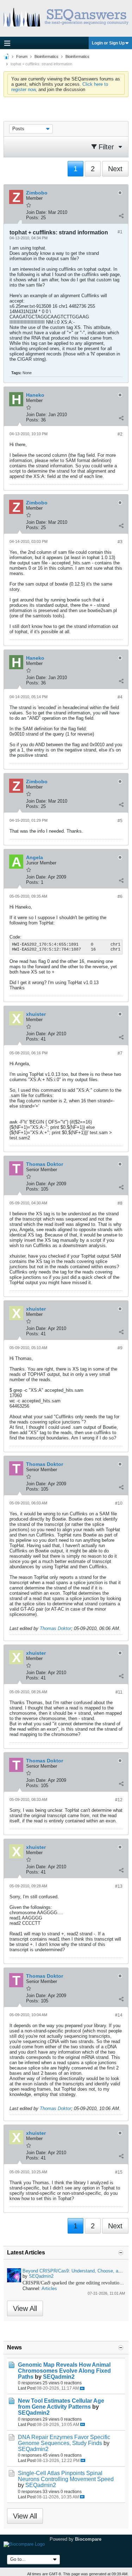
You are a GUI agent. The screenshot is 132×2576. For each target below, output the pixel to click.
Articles (49, 2289)
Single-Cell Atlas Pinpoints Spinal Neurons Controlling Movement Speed (66, 2476)
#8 (120, 1203)
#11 (119, 1692)
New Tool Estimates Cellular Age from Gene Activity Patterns (61, 2404)
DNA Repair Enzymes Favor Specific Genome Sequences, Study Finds (64, 2440)
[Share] (121, 216)
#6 (120, 897)
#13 (119, 1886)
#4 (120, 697)
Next (115, 169)
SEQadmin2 (41, 2276)
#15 (119, 2172)
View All (25, 2308)
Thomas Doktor (55, 1628)
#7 (120, 1053)
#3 (120, 542)
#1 (120, 232)
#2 (120, 434)
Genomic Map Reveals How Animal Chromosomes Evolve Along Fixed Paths (64, 2371)
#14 (119, 2015)
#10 (119, 1503)
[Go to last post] (82, 2388)
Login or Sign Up (108, 43)
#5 (120, 821)
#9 (120, 1348)
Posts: (33, 218)
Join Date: (36, 212)
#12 (119, 1800)
